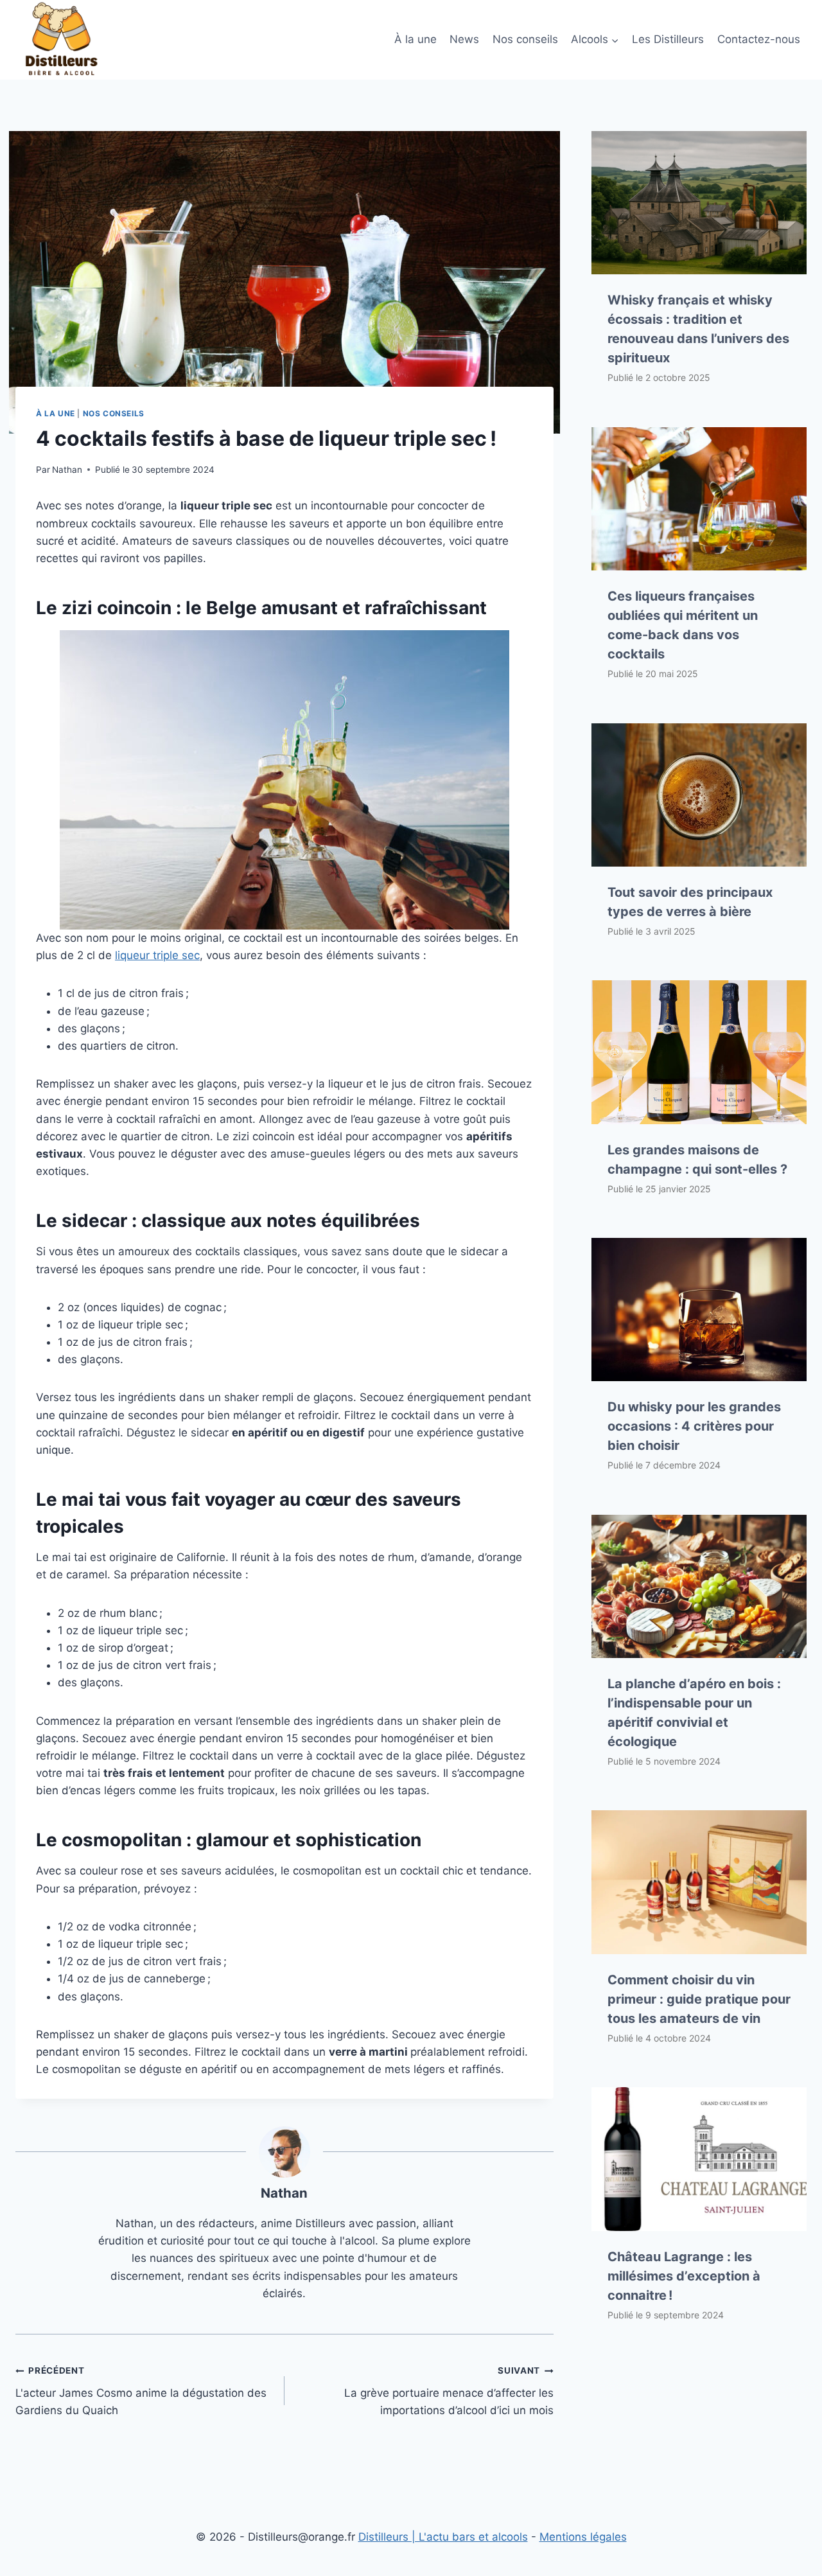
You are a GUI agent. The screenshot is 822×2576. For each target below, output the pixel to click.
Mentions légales (583, 2537)
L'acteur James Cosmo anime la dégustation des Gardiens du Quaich (141, 2391)
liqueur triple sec (157, 955)
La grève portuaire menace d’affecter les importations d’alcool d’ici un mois (449, 2391)
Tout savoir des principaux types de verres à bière (690, 902)
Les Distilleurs (668, 39)
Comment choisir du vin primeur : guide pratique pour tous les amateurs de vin (699, 1999)
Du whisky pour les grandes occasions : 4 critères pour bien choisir (694, 1426)
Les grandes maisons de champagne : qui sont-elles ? (697, 1160)
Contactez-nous (759, 39)
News (464, 39)
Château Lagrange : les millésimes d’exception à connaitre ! (684, 2276)
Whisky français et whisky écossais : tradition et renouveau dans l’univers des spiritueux (698, 329)
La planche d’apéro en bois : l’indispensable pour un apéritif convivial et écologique (694, 1713)
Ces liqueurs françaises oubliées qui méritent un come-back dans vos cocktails (683, 625)
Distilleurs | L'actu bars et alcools (443, 2537)
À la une (415, 39)
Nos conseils (525, 39)
